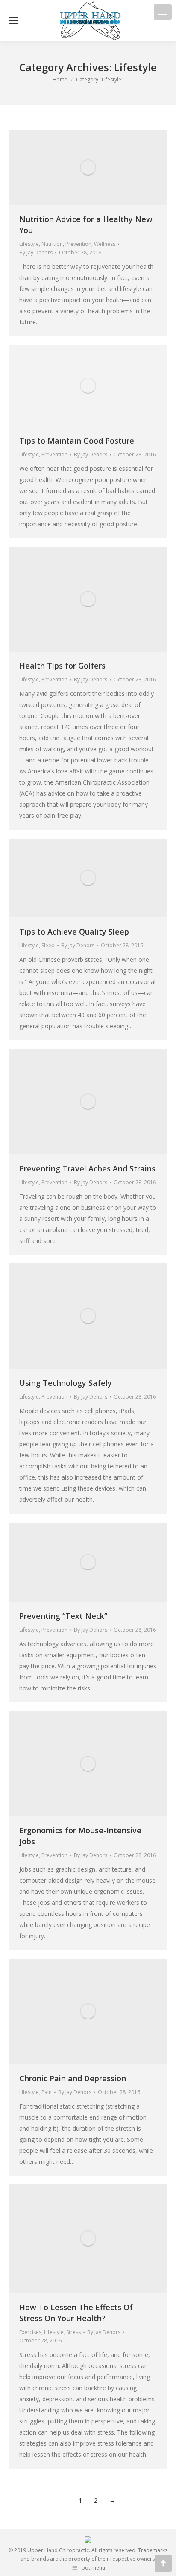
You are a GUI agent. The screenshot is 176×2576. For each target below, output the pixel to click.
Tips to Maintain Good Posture (77, 441)
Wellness (105, 244)
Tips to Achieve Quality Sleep (74, 932)
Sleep (48, 945)
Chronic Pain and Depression (73, 2078)
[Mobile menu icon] (163, 12)
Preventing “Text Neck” (63, 1616)
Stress (73, 2332)
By (36, 252)
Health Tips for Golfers (62, 666)
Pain (47, 2092)
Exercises (30, 2332)
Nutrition (52, 244)
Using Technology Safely (66, 1383)
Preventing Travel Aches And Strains (87, 1168)
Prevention (78, 244)
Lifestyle (29, 244)
